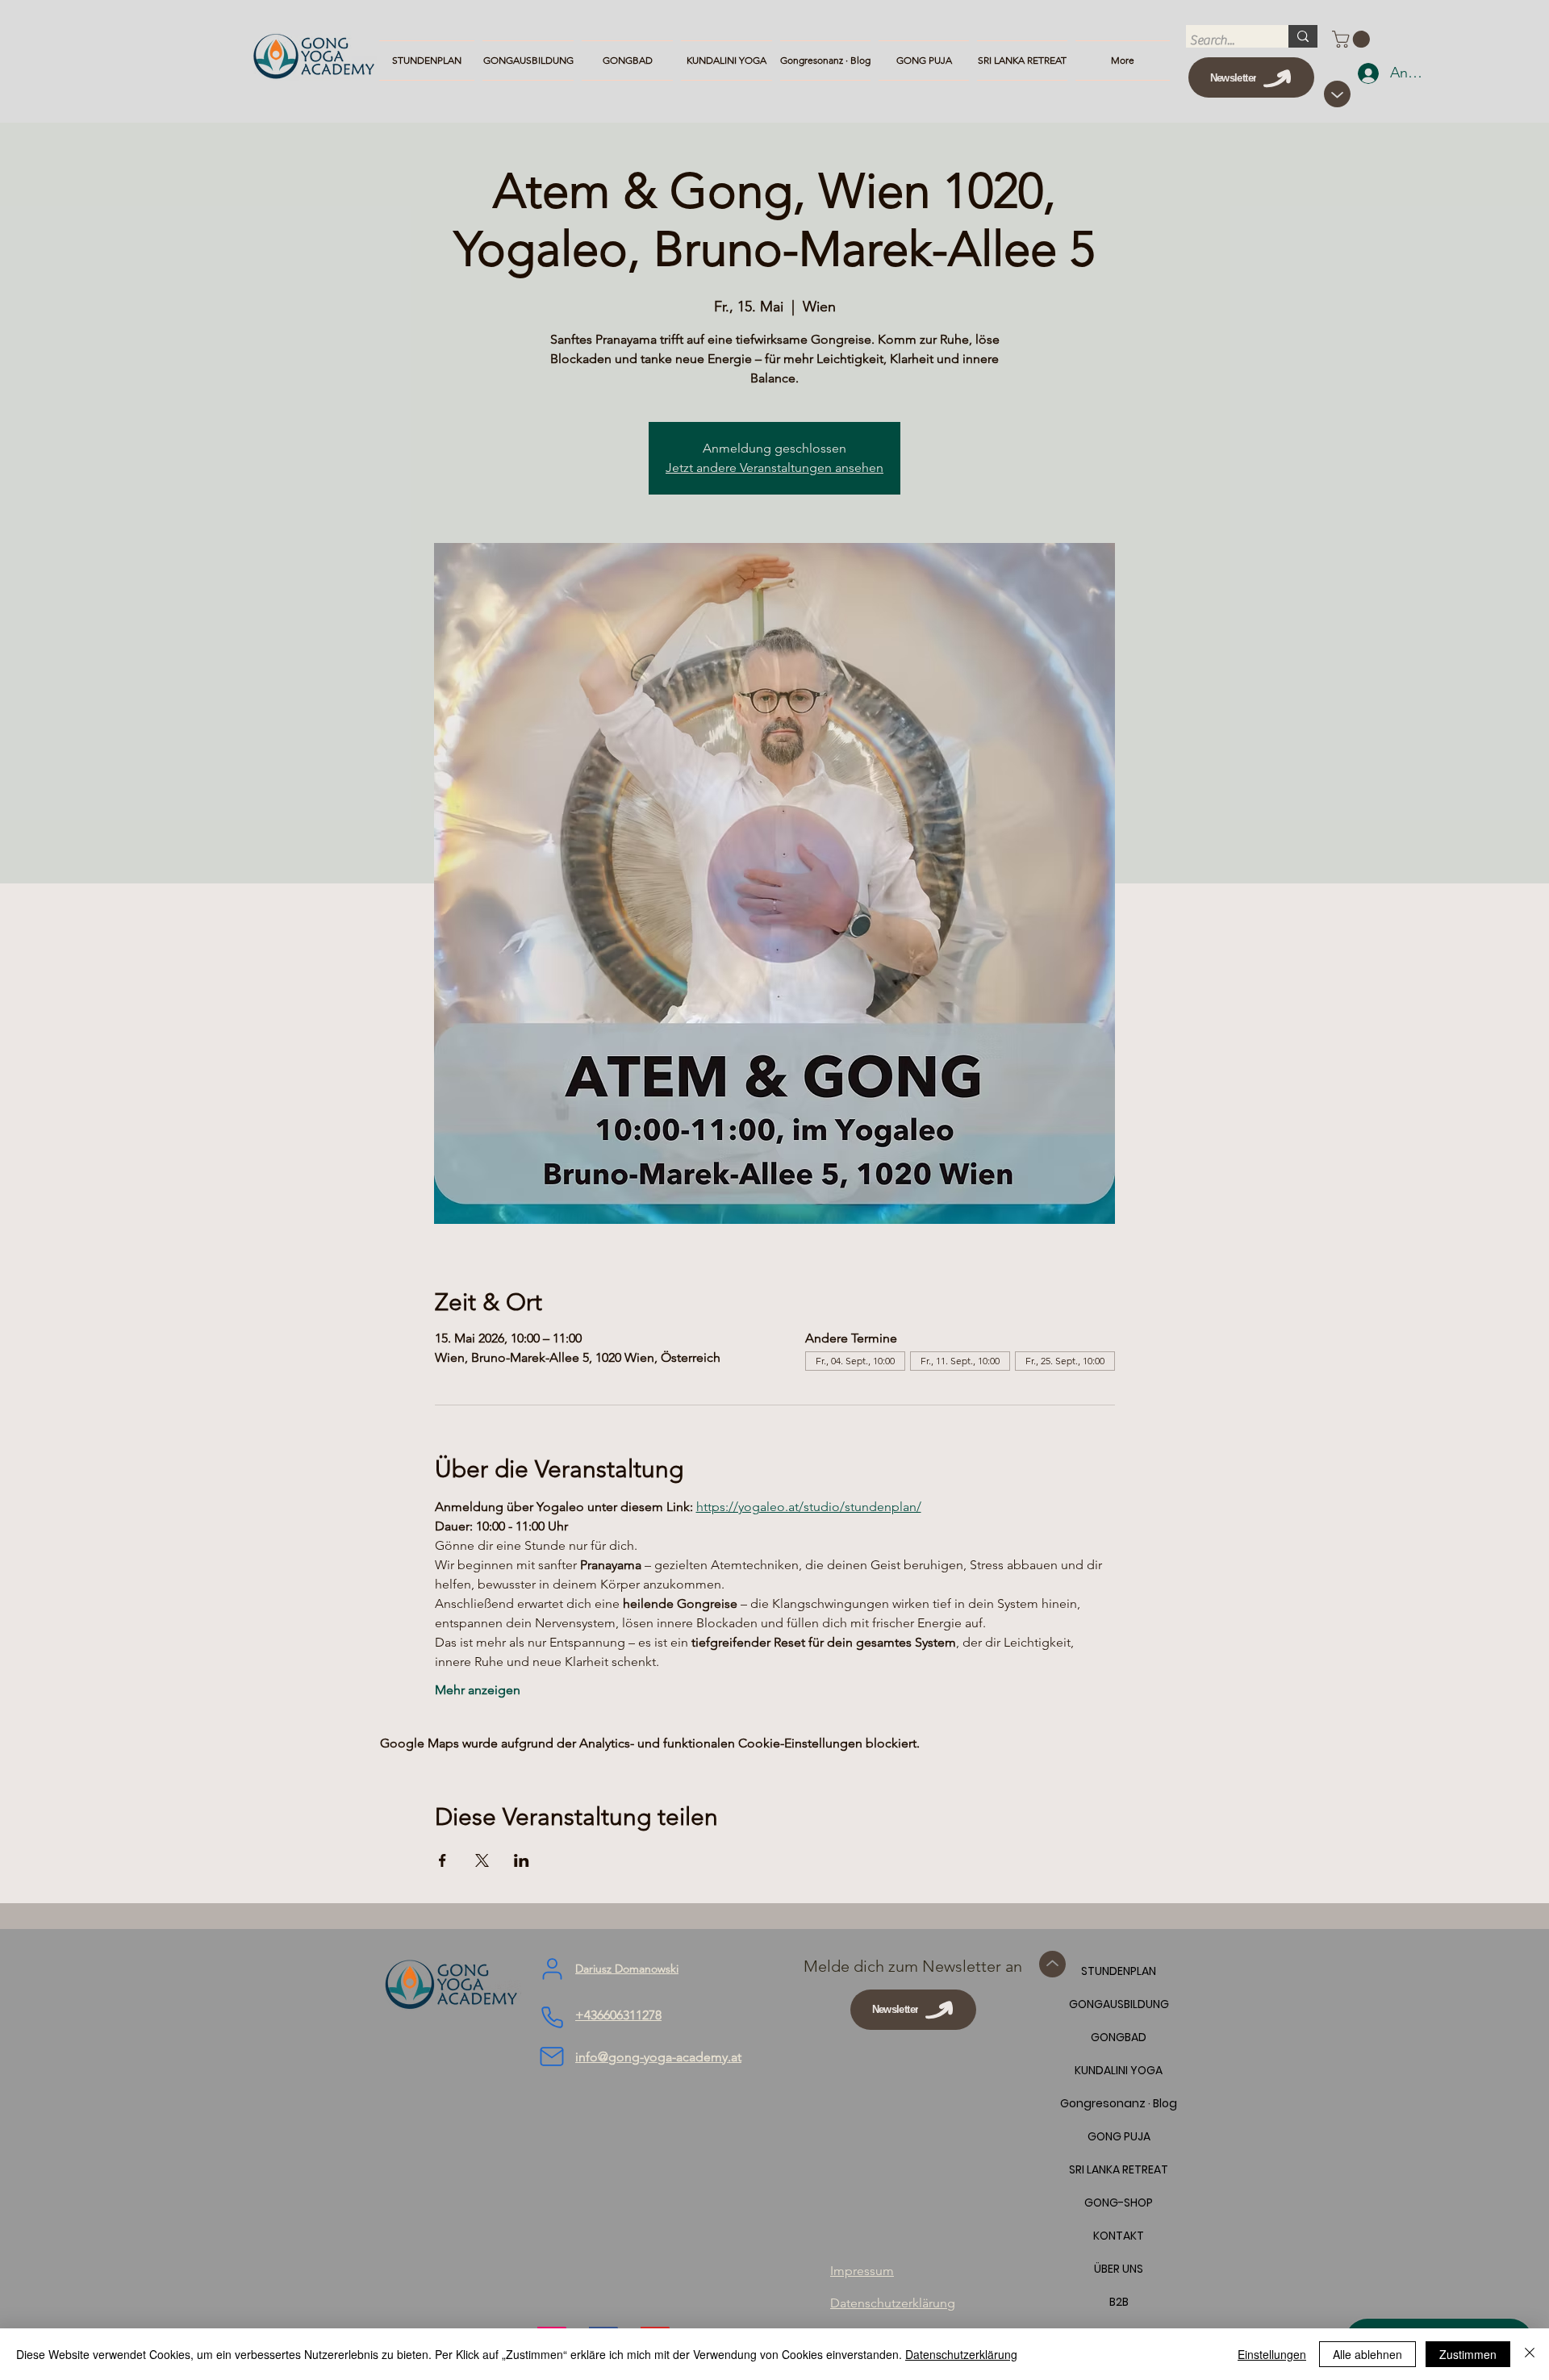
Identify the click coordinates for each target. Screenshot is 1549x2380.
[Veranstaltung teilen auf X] (482, 1860)
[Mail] (552, 2056)
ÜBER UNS (1119, 2269)
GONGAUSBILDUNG (1119, 2004)
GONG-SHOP (1119, 2203)
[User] (552, 1969)
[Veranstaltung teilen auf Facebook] (443, 1860)
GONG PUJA (1119, 2136)
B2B (1119, 2302)
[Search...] (1303, 36)
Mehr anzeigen (478, 1690)
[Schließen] (1530, 2354)
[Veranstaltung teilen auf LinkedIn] (522, 1860)
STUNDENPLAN (1119, 1971)
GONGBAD (1119, 2037)
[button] (1353, 39)
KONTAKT (1119, 2236)
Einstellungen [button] (1272, 2354)
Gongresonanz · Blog (1119, 2103)
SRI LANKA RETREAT (1119, 2169)
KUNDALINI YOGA (1119, 2070)
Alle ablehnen (1367, 2354)
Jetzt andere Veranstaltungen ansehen (774, 468)
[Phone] (552, 2018)
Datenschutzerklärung (961, 2354)
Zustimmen (1468, 2354)
